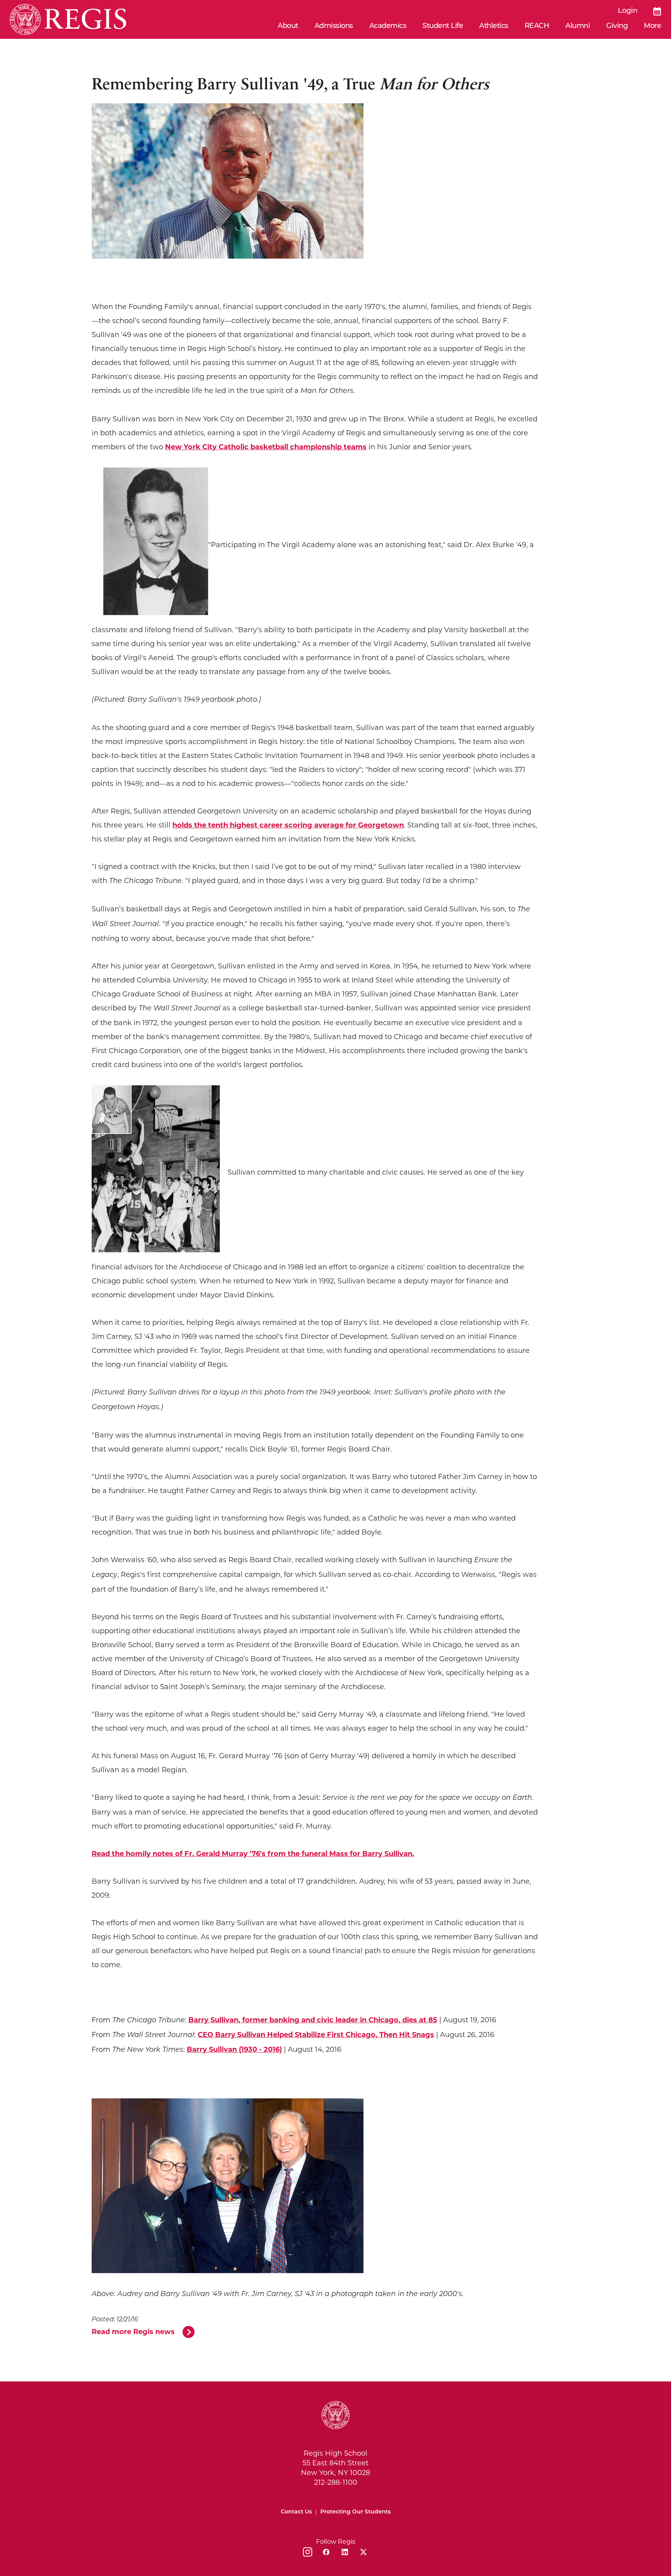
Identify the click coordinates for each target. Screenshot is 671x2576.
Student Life (443, 26)
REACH (537, 26)
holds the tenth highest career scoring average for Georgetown (288, 825)
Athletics (494, 26)
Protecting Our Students (355, 2512)
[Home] (68, 19)
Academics (388, 26)
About (288, 26)
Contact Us (296, 2512)
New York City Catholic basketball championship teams (266, 447)
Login (628, 11)
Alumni (578, 26)
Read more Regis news (133, 2332)
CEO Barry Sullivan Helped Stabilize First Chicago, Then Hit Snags (316, 2035)
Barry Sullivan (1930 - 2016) (234, 2049)
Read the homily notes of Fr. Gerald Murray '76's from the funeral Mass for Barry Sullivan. (253, 1854)
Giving (617, 26)
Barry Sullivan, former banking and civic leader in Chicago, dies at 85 (313, 2020)
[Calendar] (657, 11)
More (652, 26)
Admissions (334, 26)
